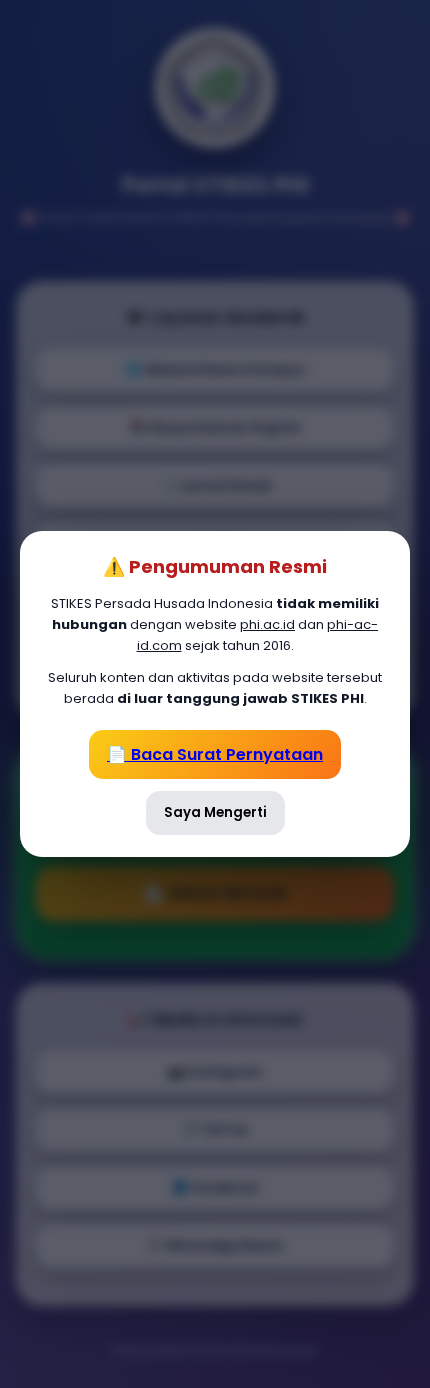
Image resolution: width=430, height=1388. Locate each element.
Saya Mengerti (215, 812)
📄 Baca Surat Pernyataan (215, 754)
